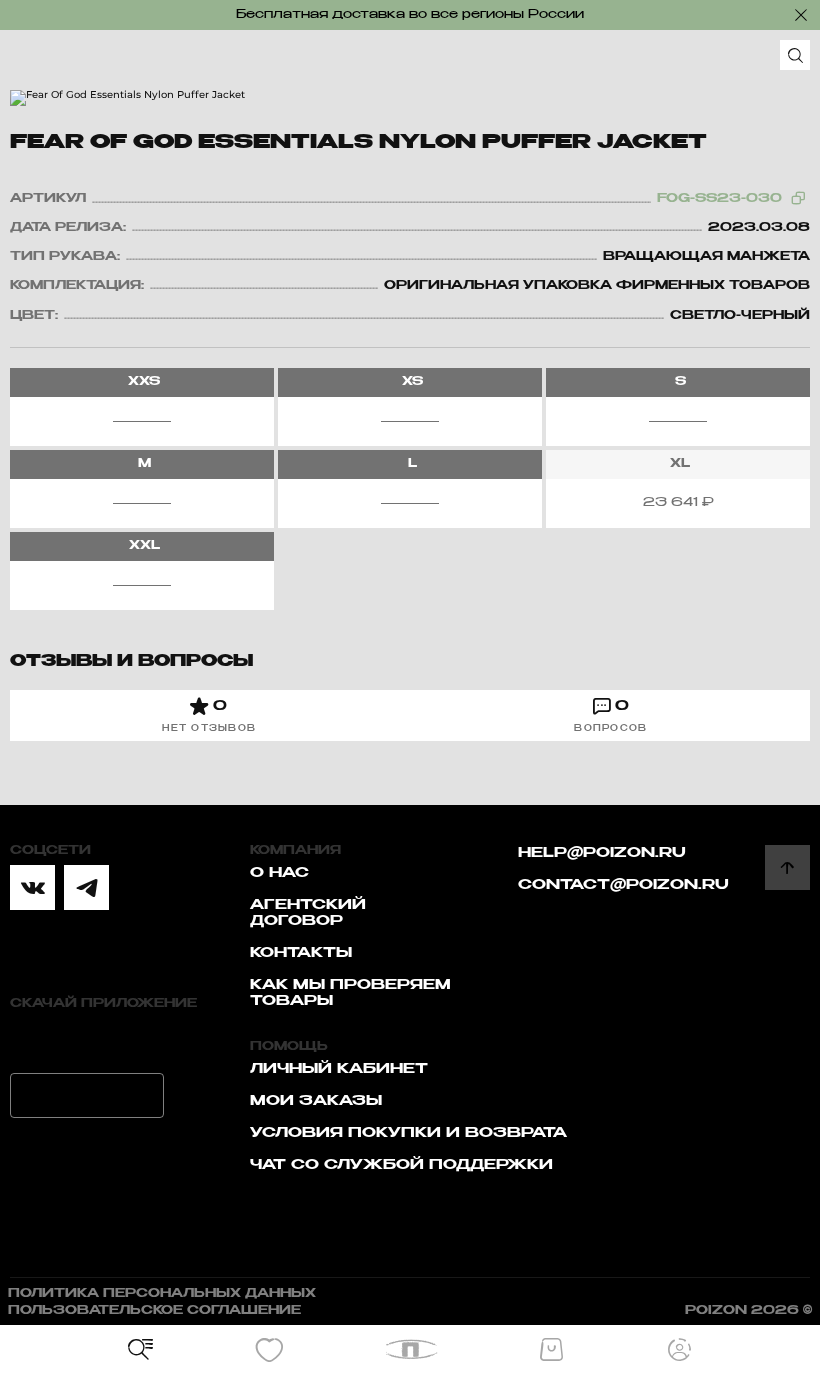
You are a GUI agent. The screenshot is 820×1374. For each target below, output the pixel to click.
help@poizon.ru (602, 853)
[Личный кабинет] (680, 1350)
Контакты (301, 953)
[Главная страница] (410, 1349)
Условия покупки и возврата (408, 1133)
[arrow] (787, 867)
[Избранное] (269, 1350)
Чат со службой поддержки (401, 1165)
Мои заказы (316, 1101)
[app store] (87, 1040)
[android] (87, 1095)
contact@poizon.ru (623, 885)
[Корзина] (551, 1350)
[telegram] (86, 887)
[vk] (32, 887)
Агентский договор (308, 913)
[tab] (209, 715)
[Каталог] (141, 1350)
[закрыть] (801, 15)
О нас (279, 873)
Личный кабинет (339, 1069)
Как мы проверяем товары (350, 993)
